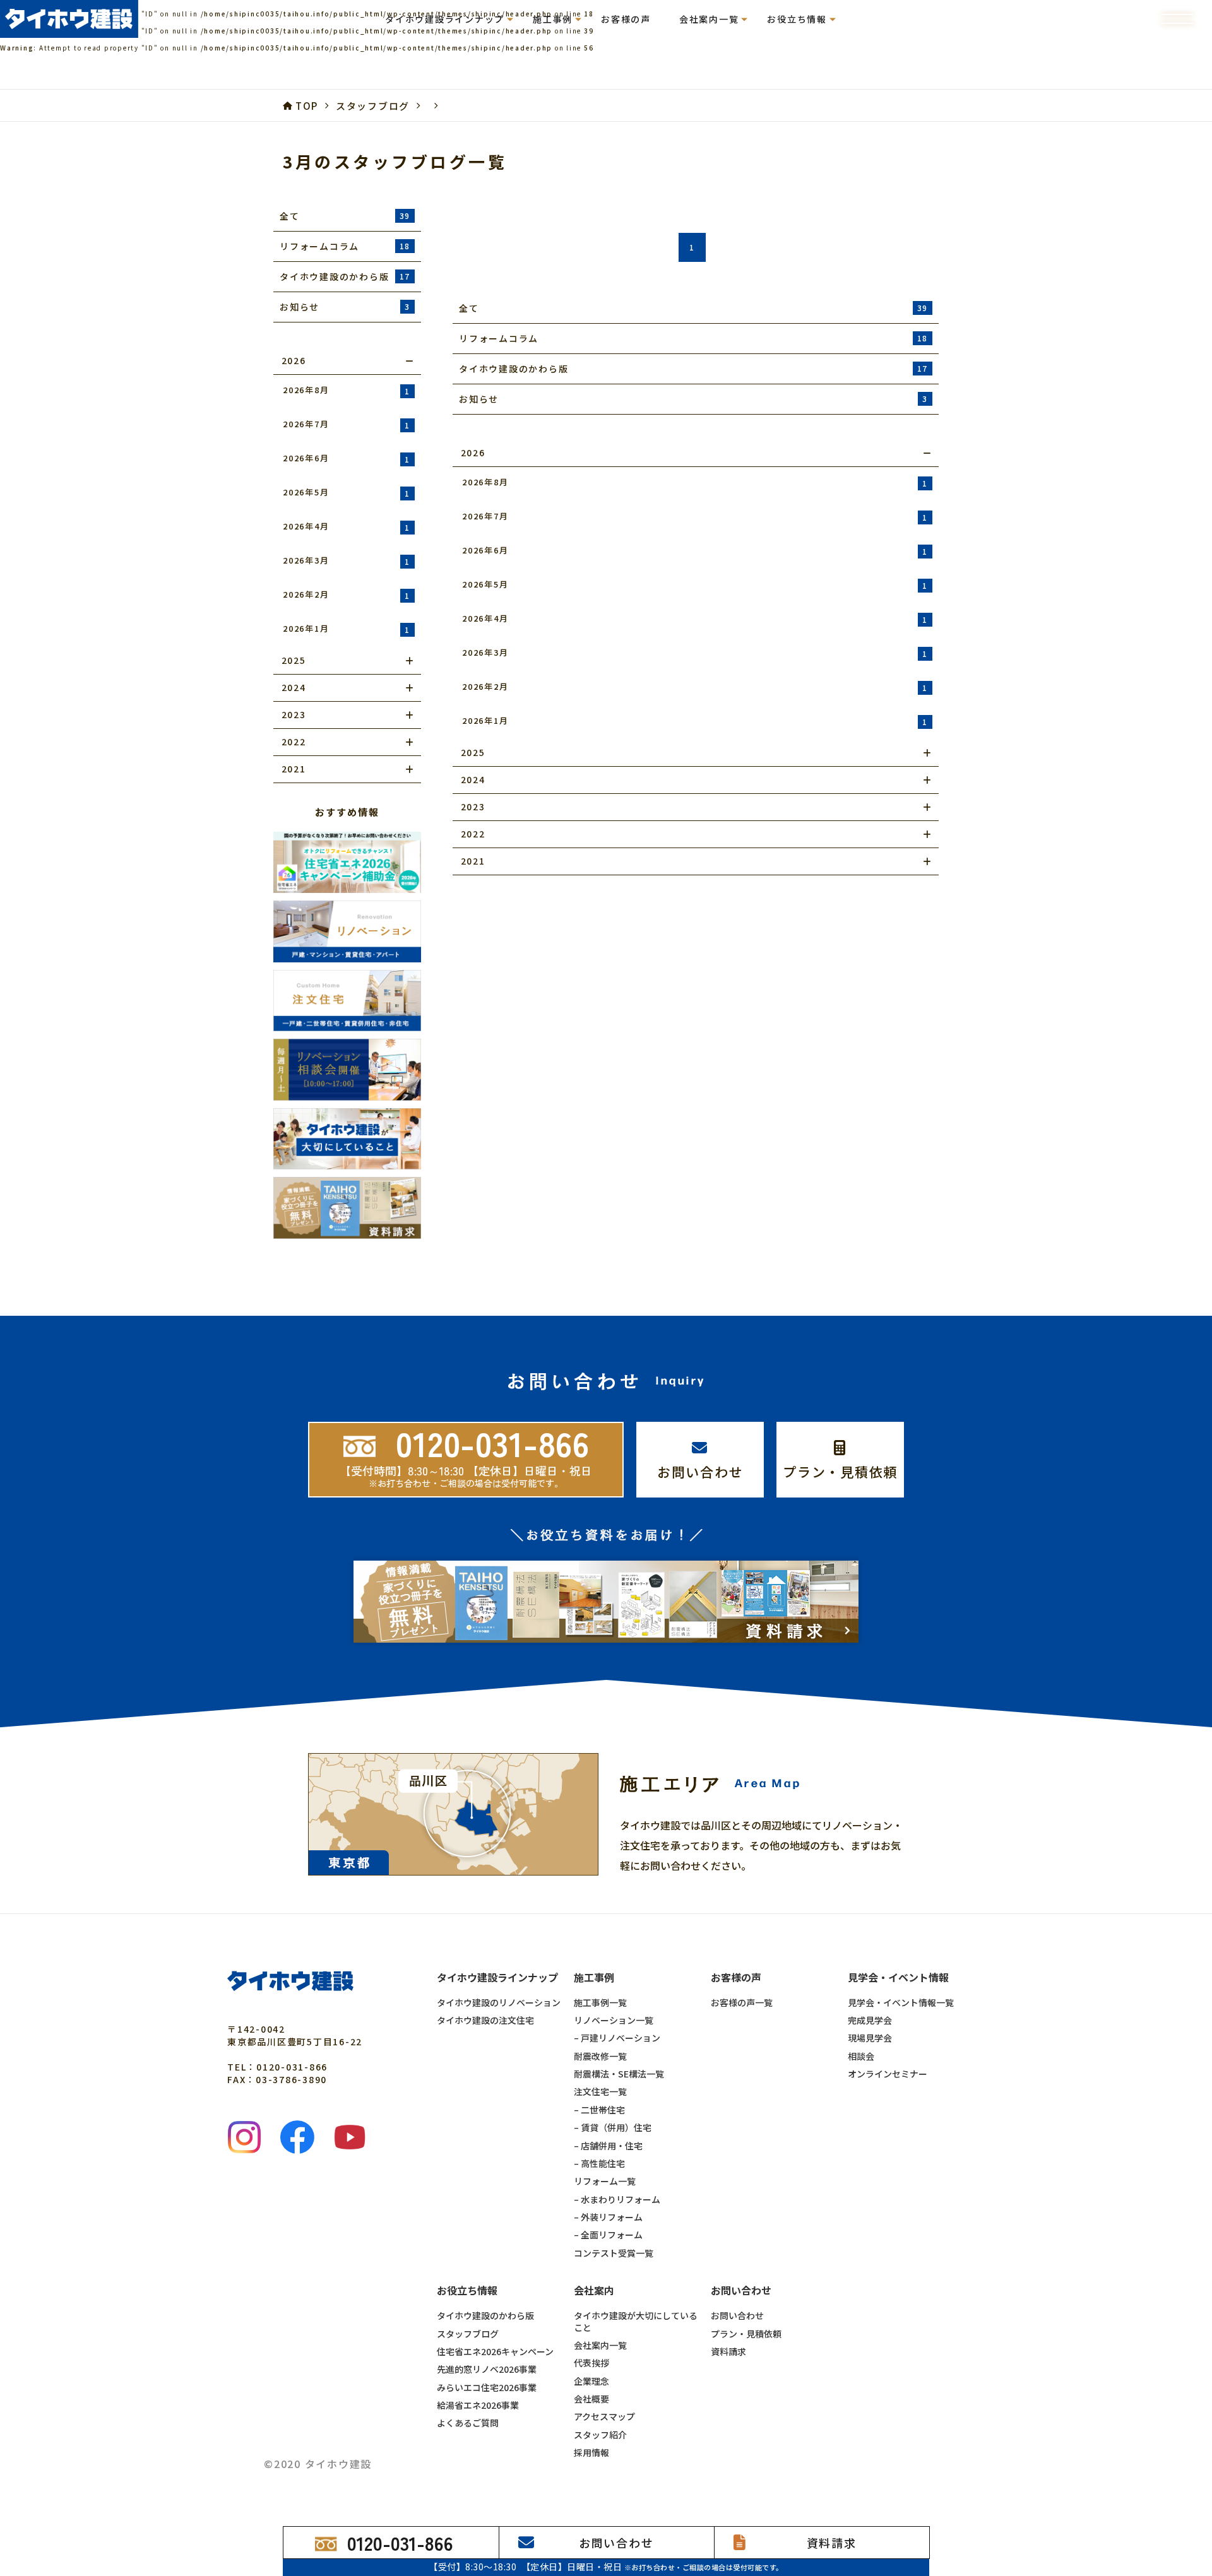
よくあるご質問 (468, 2423)
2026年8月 (347, 390)
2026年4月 (347, 526)
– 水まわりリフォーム (617, 2199)
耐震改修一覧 (600, 2056)
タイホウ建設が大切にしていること (636, 2321)
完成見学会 (870, 2020)
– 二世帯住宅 (599, 2110)
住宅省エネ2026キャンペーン (495, 2351)
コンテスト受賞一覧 (614, 2253)
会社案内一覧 (600, 2345)
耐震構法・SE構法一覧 (619, 2074)
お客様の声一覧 (742, 2002)
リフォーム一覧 (605, 2181)
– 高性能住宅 (599, 2163)
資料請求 (728, 2351)
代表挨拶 (591, 2363)
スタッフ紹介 (600, 2435)
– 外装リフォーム (608, 2217)
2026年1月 (347, 629)
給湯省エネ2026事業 (478, 2405)
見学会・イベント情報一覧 (901, 2002)
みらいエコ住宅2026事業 (487, 2387)
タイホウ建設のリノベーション (499, 2002)
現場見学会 (870, 2038)
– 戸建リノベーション (617, 2038)
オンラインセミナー (888, 2074)
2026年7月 (347, 424)
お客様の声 (626, 19)
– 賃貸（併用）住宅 (613, 2127)
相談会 (861, 2056)
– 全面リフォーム (608, 2235)
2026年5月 (347, 492)
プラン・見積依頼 (746, 2334)
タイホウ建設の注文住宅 (485, 2020)
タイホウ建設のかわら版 (485, 2315)
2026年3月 (347, 560)
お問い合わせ (737, 2315)
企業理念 (591, 2381)
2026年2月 (347, 594)
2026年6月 (347, 458)
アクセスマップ (604, 2416)
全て (345, 216)
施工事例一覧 (600, 2002)
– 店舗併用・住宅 (608, 2146)
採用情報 (591, 2452)
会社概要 (591, 2399)
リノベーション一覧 (614, 2020)
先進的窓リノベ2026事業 (487, 2369)
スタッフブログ (468, 2334)
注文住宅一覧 (600, 2091)
